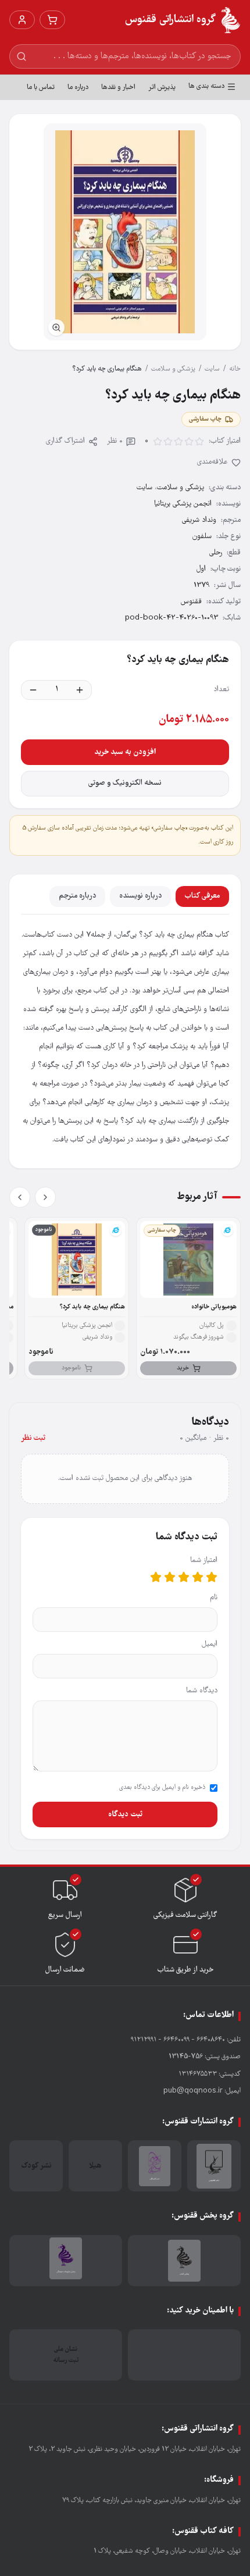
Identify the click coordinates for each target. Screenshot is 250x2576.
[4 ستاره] (170, 1577)
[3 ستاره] (184, 1577)
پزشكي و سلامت (173, 369)
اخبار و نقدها (118, 88)
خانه (235, 369)
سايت (212, 369)
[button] (125, 232)
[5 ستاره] (156, 1577)
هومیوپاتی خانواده (214, 1307)
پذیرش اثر (162, 88)
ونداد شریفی (199, 520)
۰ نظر (115, 441)
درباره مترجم (77, 896)
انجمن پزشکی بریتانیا (183, 504)
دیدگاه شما (202, 1691)
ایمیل (210, 1644)
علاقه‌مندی (212, 462)
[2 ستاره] (198, 1577)
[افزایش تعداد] (80, 690)
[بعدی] (20, 1197)
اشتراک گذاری (65, 441)
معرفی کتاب (202, 896)
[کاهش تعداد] (33, 690)
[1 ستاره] (212, 1577)
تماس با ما (41, 88)
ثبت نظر (33, 1438)
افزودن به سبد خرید (125, 752)
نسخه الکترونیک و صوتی (125, 783)
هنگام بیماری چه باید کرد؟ (92, 1307)
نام (214, 1598)
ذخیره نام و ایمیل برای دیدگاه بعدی (162, 1788)
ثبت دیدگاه (125, 1814)
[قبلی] (45, 1197)
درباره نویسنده (140, 896)
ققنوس (191, 602)
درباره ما (78, 88)
